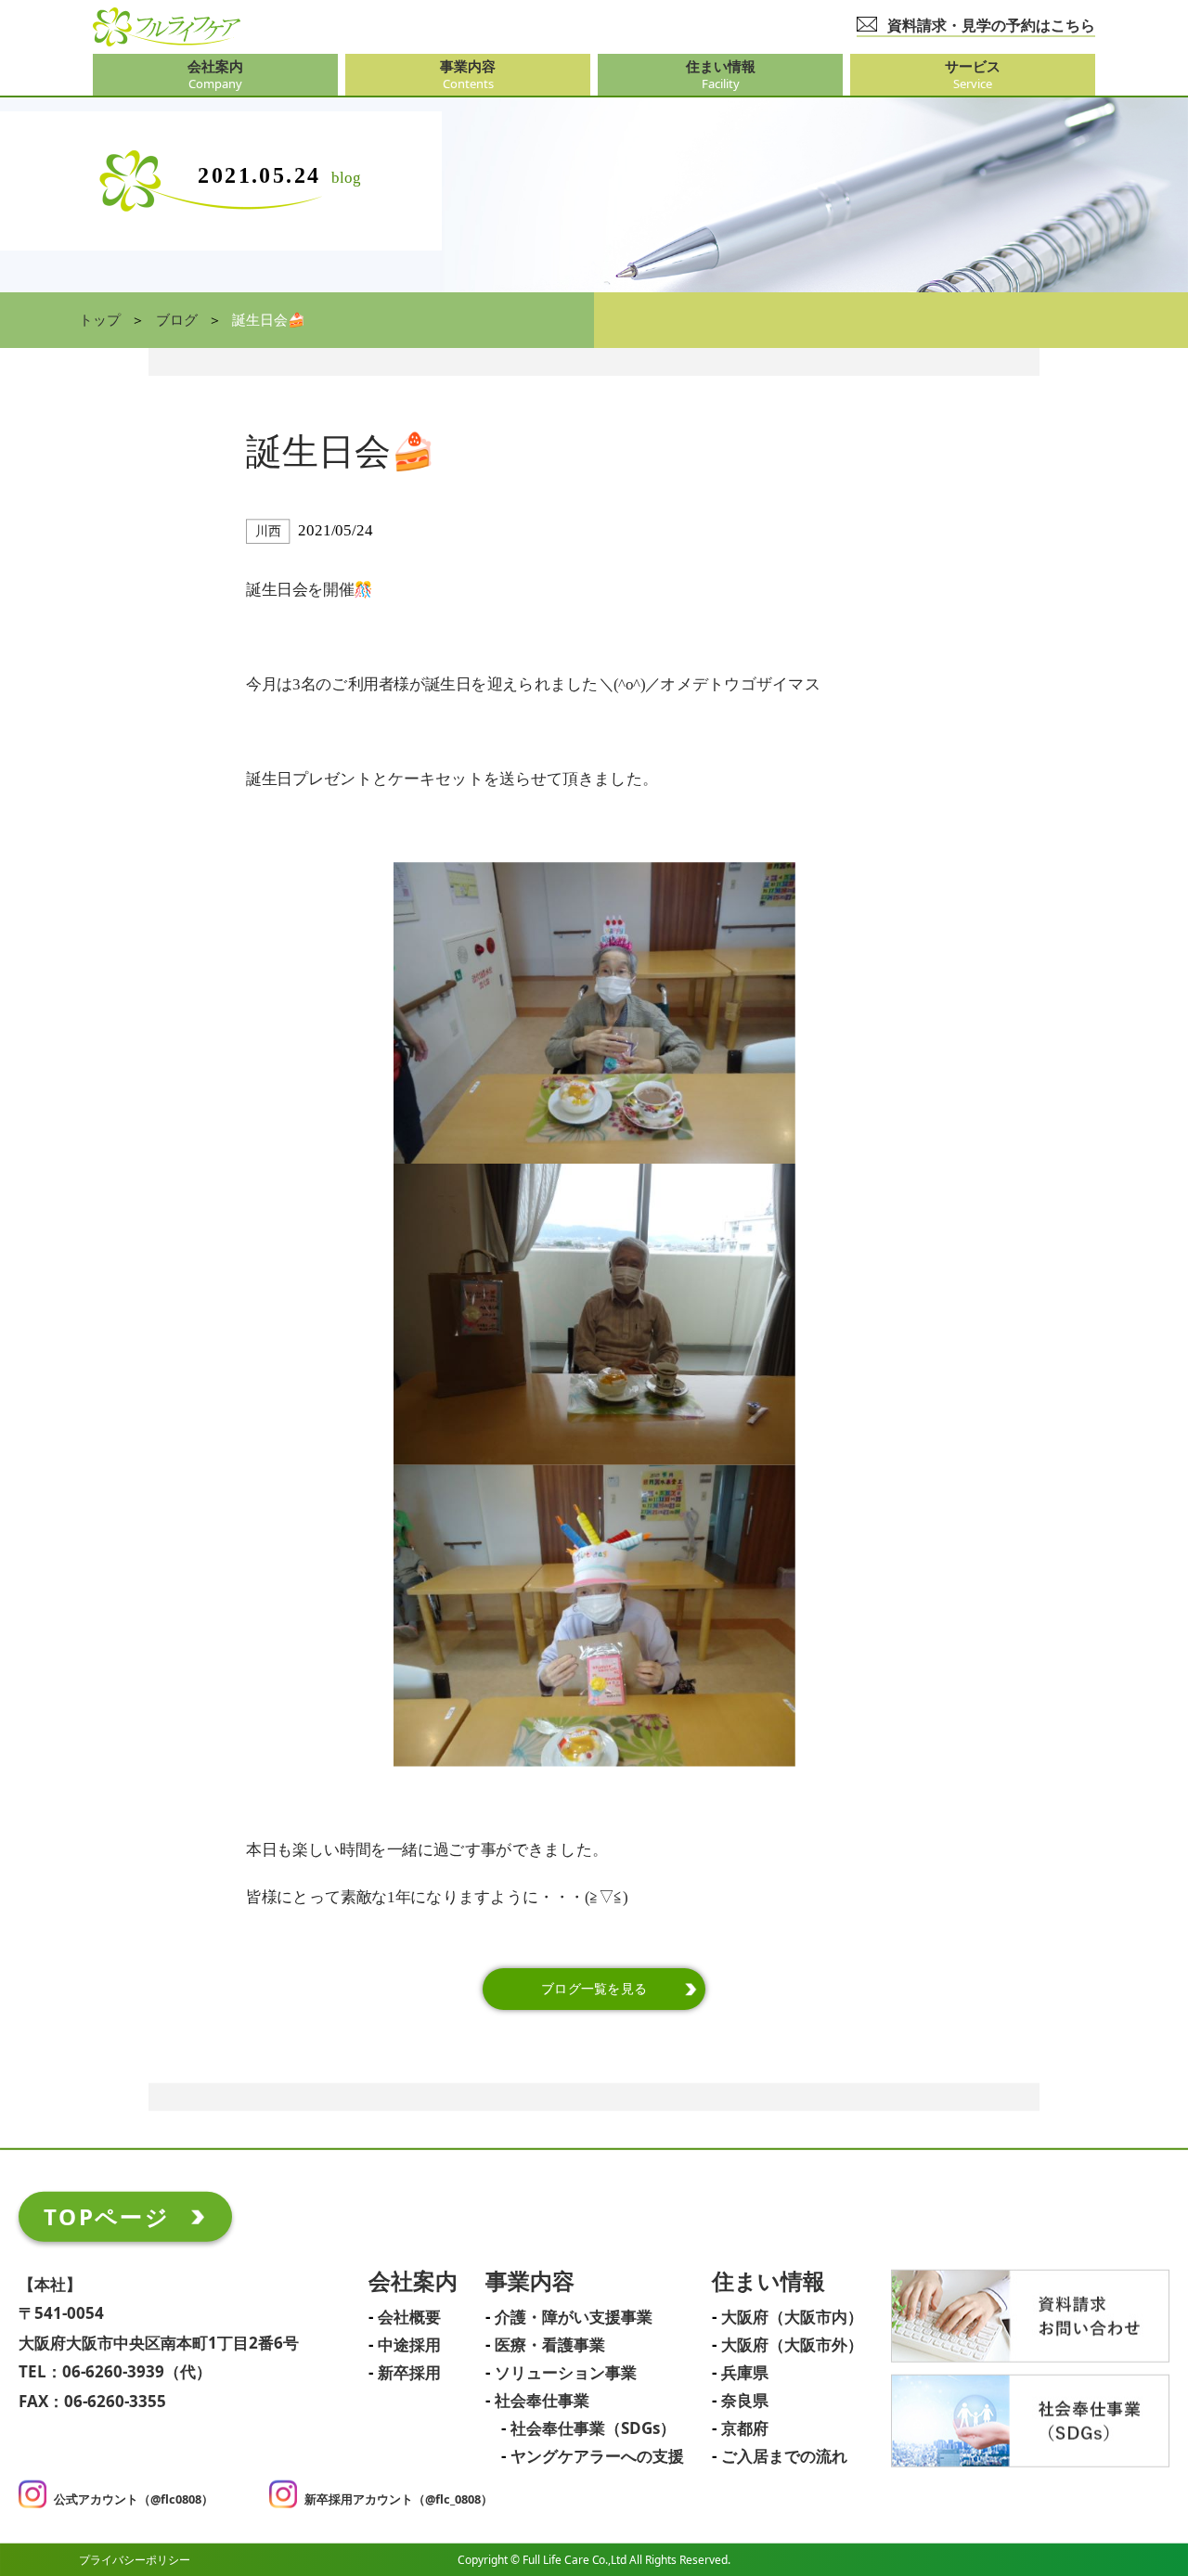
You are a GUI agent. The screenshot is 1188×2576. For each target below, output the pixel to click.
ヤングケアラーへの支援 (597, 2457)
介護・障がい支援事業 (574, 2318)
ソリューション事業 (566, 2374)
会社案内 (413, 2282)
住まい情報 (768, 2282)
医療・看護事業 (550, 2346)
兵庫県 (745, 2374)
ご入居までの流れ (784, 2457)
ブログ (177, 320)
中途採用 (409, 2346)
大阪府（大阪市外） (792, 2346)
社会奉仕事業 (542, 2402)
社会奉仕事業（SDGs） (593, 2429)
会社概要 (409, 2318)
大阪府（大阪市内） (792, 2318)
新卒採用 (409, 2374)
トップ (100, 320)
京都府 (745, 2429)
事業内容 (530, 2282)
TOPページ (107, 2216)
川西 (268, 531)
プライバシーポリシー (135, 2559)
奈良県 (745, 2402)
